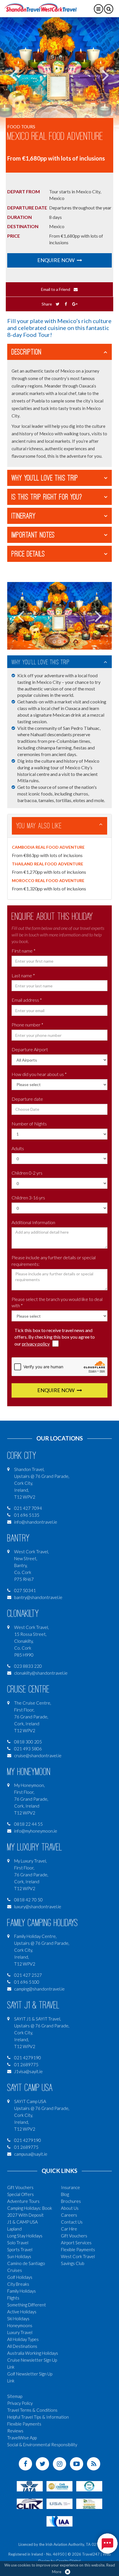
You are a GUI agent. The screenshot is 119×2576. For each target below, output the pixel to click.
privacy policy (36, 1344)
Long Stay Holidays (25, 2236)
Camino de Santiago (26, 2263)
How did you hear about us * (39, 1074)
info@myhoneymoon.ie (36, 1831)
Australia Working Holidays (33, 2353)
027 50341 (25, 1590)
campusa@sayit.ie (31, 2154)
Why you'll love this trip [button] (45, 478)
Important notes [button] (33, 535)
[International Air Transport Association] (30, 2485)
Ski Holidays (18, 2319)
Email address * (27, 1000)
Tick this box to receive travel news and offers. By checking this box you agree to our (55, 1337)
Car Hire (69, 2229)
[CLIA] (30, 2503)
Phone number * (27, 1025)
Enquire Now (56, 260)
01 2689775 (26, 2064)
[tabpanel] (59, 75)
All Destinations (22, 2346)
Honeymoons (20, 2325)
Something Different (27, 2305)
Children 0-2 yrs (27, 1173)
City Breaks (18, 2284)
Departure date (27, 1099)
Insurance (70, 2187)
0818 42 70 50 (28, 1900)
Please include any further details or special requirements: (54, 1261)
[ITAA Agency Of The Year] (89, 2503)
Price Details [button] (28, 554)
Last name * (23, 975)
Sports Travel (20, 2249)
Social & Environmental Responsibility (42, 2445)
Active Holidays (22, 2312)
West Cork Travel (78, 2256)
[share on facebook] (66, 304)
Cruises (15, 2270)
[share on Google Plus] (75, 304)
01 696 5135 (27, 1515)
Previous (14, 75)
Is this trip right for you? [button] (47, 497)
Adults (18, 1148)
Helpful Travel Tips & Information (38, 2417)
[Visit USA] (59, 2503)
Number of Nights (29, 1124)
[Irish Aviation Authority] (59, 2520)
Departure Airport (30, 1049)
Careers (69, 2215)
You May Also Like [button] (39, 826)
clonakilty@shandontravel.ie (41, 1673)
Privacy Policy (20, 2403)
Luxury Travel (20, 2332)
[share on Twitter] (58, 304)
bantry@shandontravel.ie (38, 1597)
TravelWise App (22, 2438)
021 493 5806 (28, 1749)
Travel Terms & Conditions (32, 2410)
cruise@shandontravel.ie (38, 1756)
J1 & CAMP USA (23, 2222)
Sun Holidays (19, 2256)
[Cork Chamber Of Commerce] (59, 2485)
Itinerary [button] (24, 516)
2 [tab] (59, 642)
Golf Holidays (20, 2277)
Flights (13, 2298)
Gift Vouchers (20, 2187)
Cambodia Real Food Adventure (48, 847)
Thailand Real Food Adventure (48, 864)
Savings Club (73, 2263)
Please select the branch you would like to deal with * (57, 1302)
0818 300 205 (28, 1742)
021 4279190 (28, 2058)
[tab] (59, 352)
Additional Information (33, 1222)
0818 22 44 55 (28, 1824)
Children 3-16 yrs (28, 1198)
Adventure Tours (23, 2201)
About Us (70, 2208)
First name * (24, 951)
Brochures (71, 2201)
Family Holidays (22, 2291)
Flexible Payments (78, 2249)
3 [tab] (65, 642)
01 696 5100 (27, 1982)
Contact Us (72, 2222)
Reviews (15, 2431)
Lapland (14, 2229)
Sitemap (15, 2396)
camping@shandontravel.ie (39, 1989)
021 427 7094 (28, 1508)
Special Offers (21, 2194)
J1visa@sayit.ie (28, 2071)
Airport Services (76, 2243)
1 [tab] (54, 642)
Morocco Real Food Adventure (48, 880)
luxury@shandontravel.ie (38, 1907)
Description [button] (27, 352)
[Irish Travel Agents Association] (89, 2485)
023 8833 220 (28, 1666)
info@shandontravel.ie (36, 1522)
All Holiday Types (23, 2339)
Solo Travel (18, 2243)
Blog (65, 2194)
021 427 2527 (28, 1975)
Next (105, 75)
